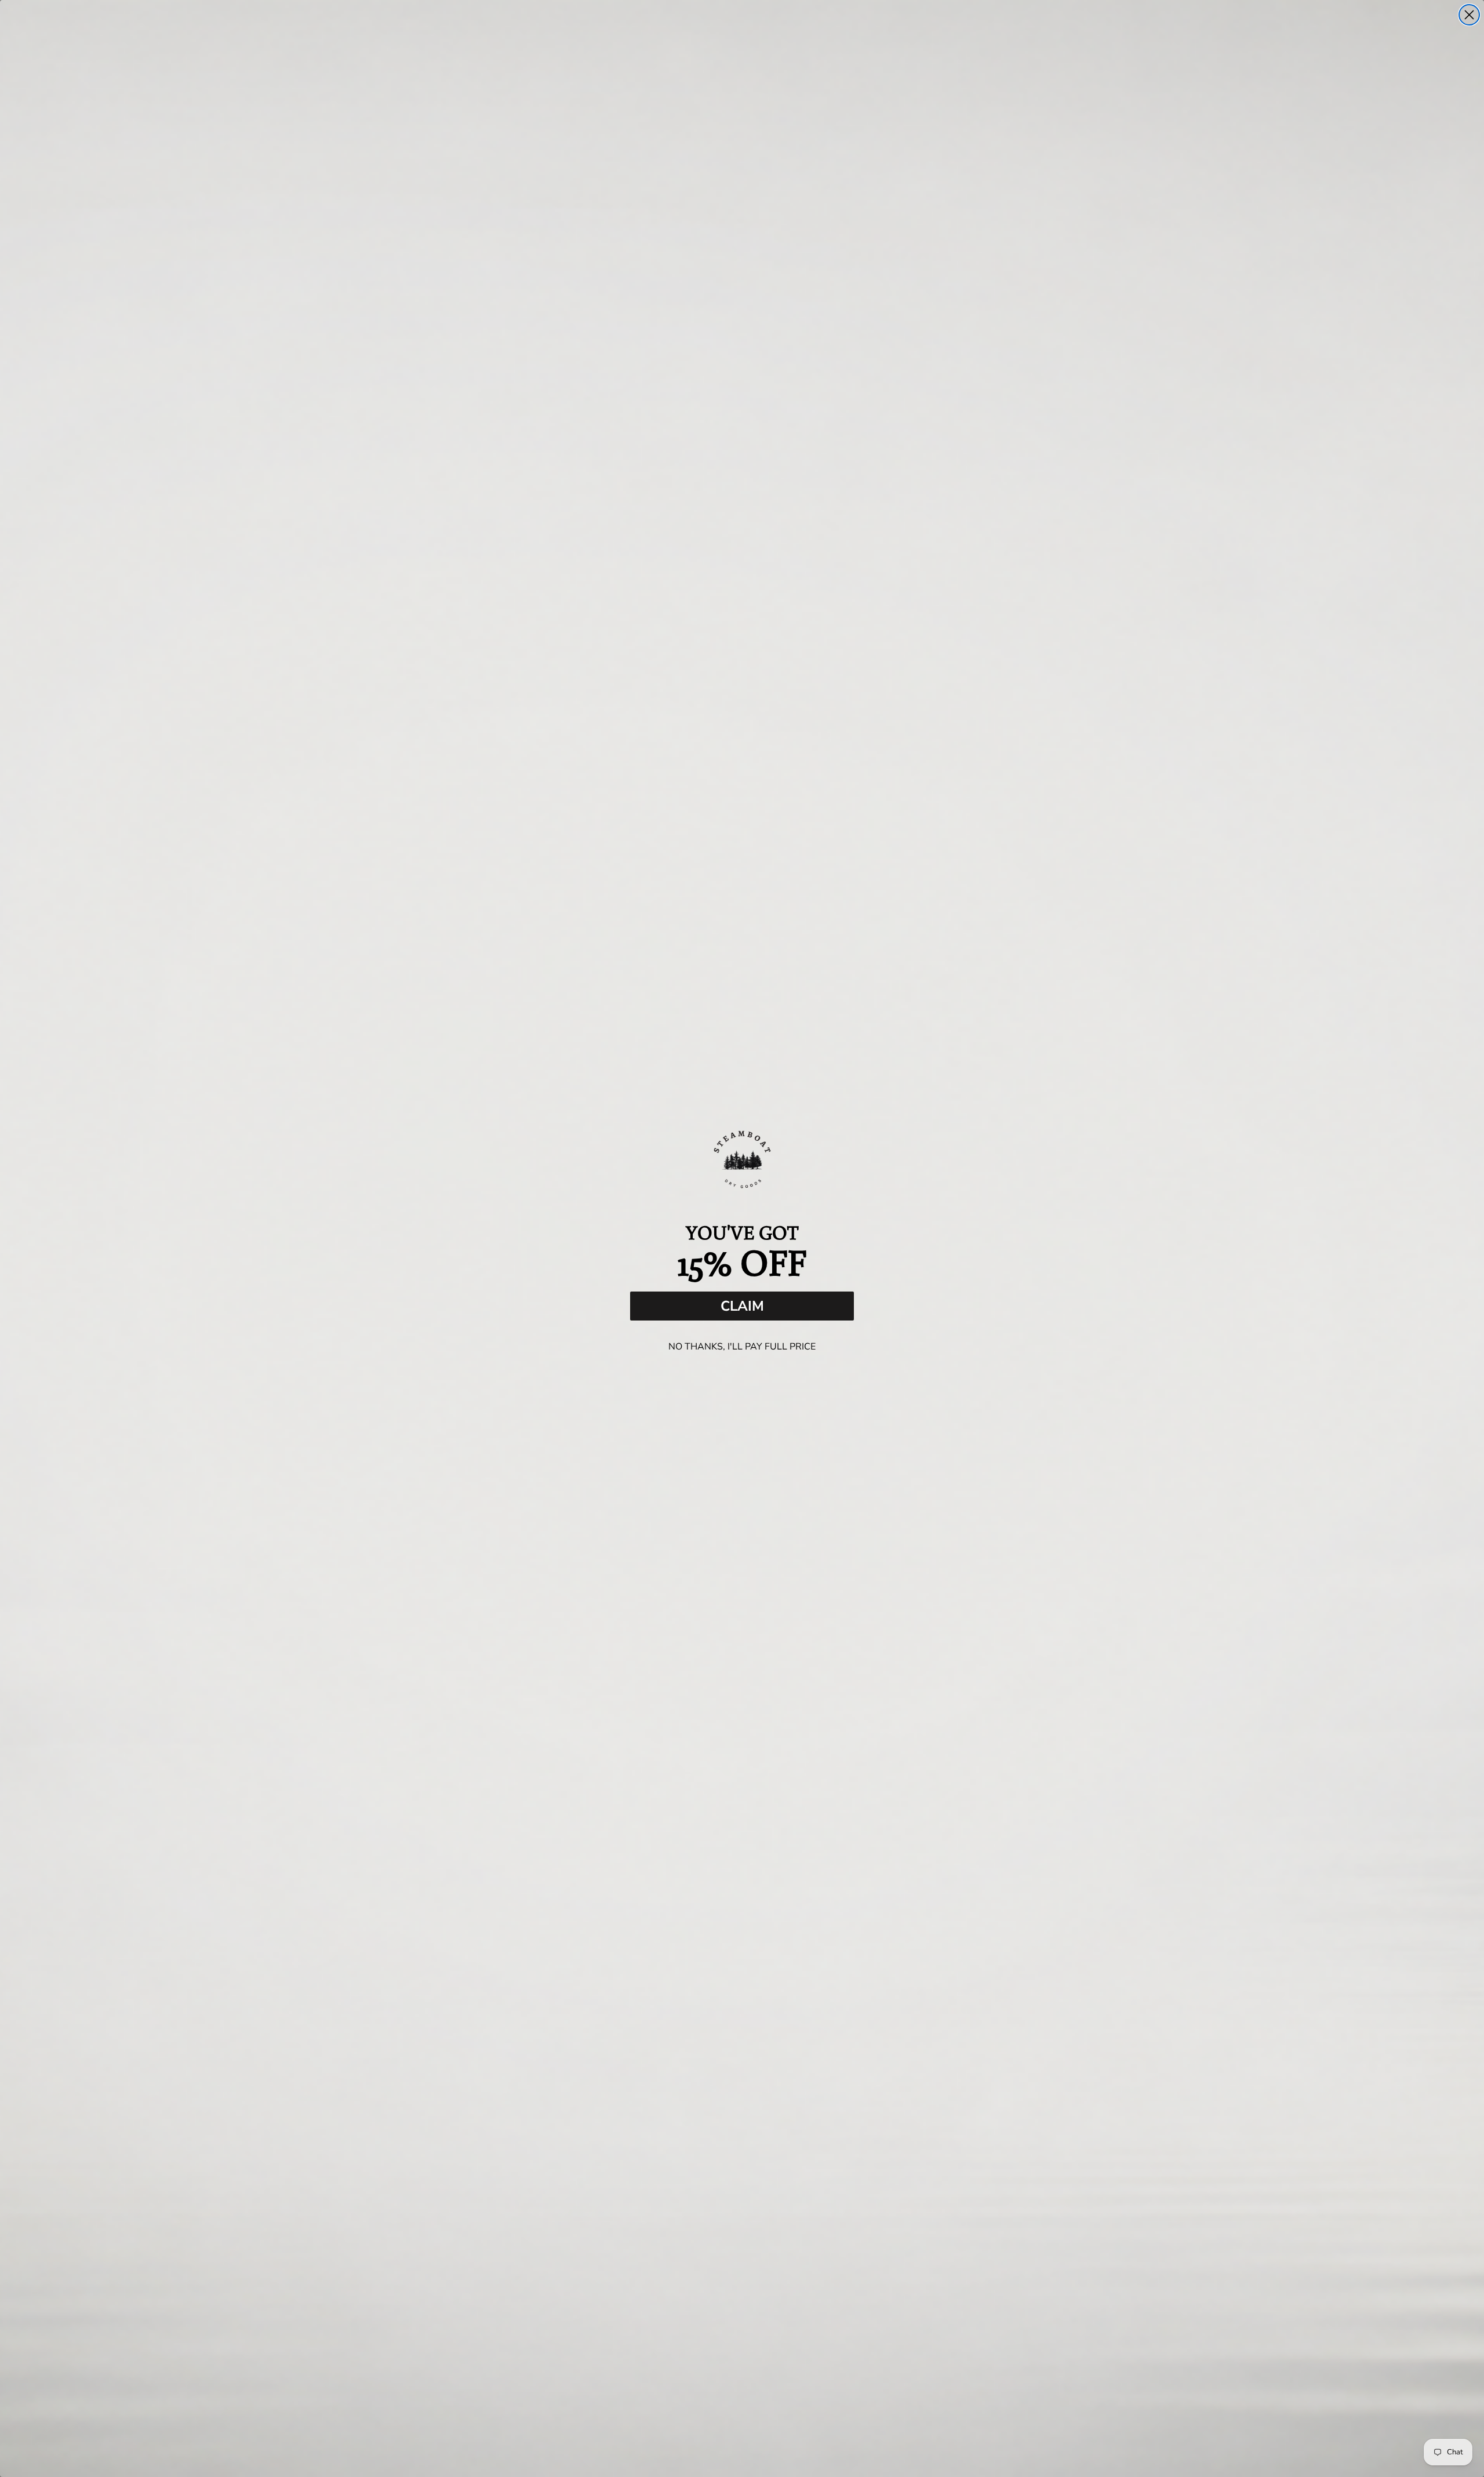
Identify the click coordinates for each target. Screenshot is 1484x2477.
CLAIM (742, 1306)
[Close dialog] (1469, 15)
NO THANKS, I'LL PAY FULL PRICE (742, 1347)
